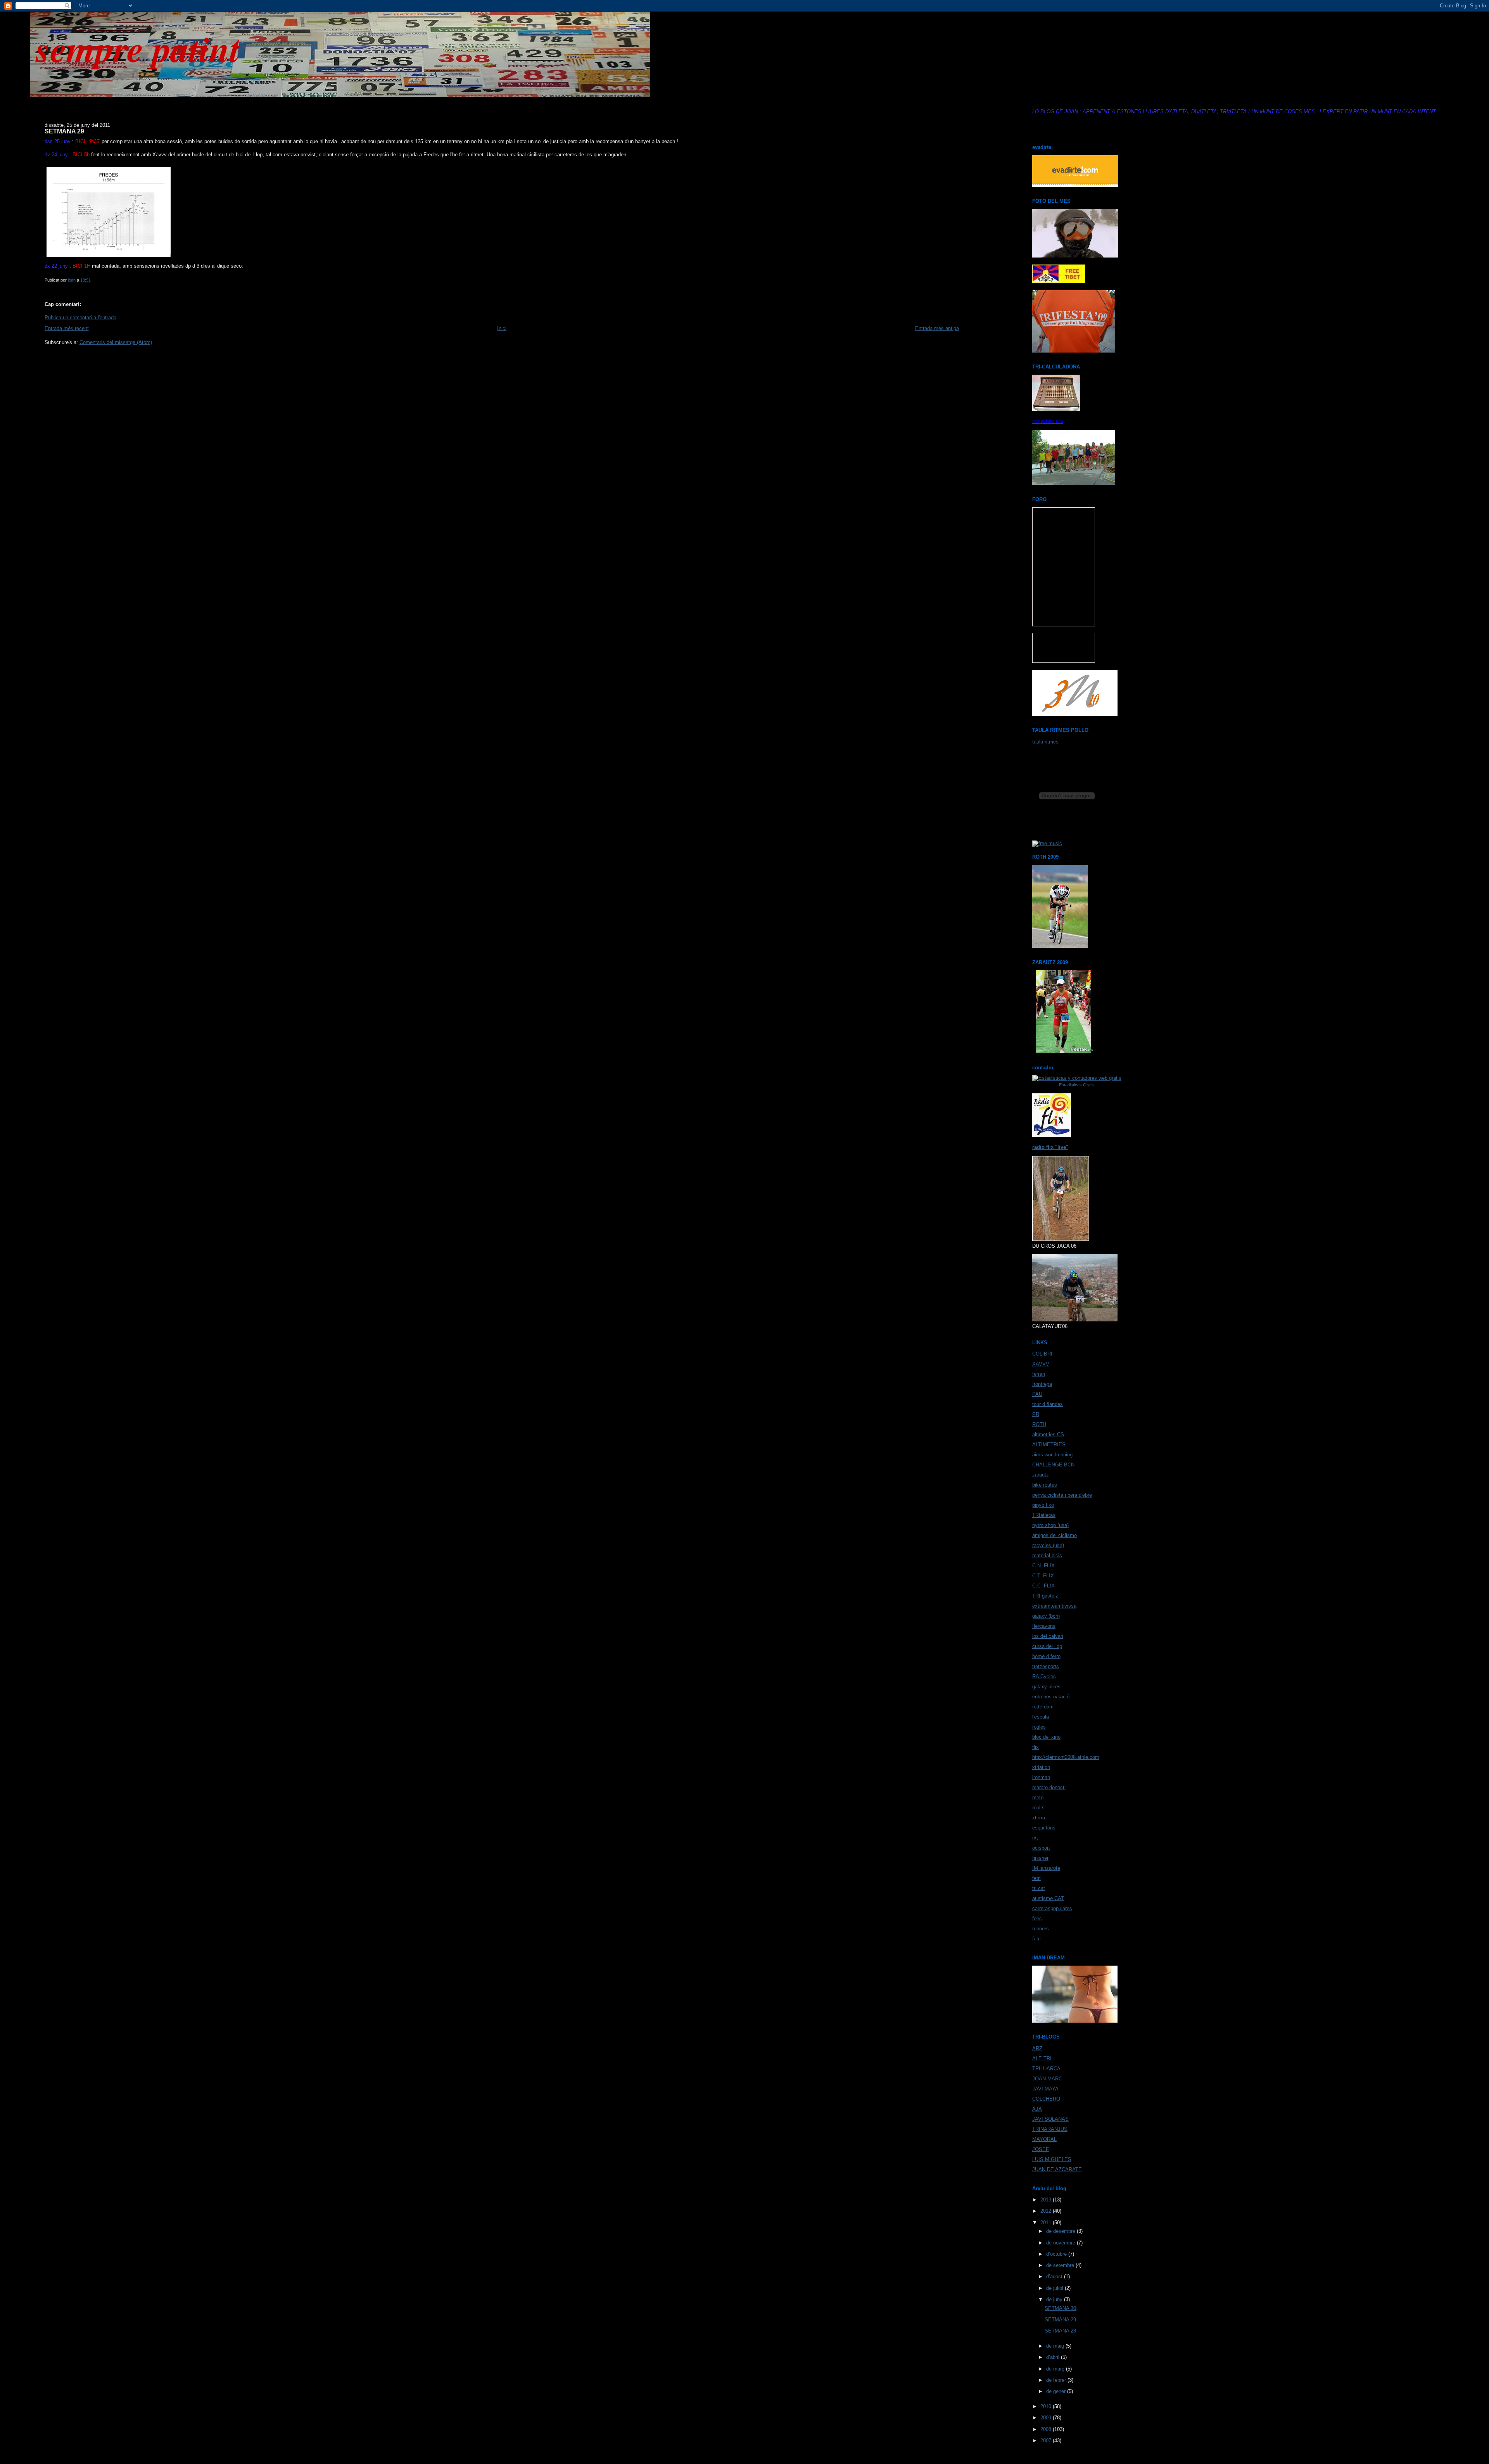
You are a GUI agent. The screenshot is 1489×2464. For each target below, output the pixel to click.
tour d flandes (1048, 1404)
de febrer (1057, 2380)
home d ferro (1046, 1656)
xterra (1039, 1818)
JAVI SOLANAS (1050, 2119)
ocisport (1041, 1848)
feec (1037, 1918)
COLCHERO (1046, 2099)
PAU (1037, 1394)
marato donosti (1049, 1787)
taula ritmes (1045, 742)
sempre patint (138, 48)
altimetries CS (1048, 1434)
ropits (1038, 1808)
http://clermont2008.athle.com (1066, 1757)
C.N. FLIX (1043, 1566)
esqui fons (1044, 1828)
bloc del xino (1046, 1737)
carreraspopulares (1052, 1908)
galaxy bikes (1046, 1687)
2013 (1047, 2200)
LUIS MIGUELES (1052, 2159)
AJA (1037, 2109)
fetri (1036, 1878)
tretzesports (1046, 1666)
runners (1041, 1929)
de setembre (1061, 2265)
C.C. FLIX (1043, 1586)
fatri (1036, 1939)
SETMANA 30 (1060, 2308)
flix (1036, 1747)
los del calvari (1048, 1636)
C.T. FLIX (1043, 1576)
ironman (1041, 1777)
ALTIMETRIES (1049, 1445)
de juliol (1055, 2288)
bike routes (1045, 1485)
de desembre (1061, 2231)
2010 (1047, 2406)
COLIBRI (1042, 1354)
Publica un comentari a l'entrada (80, 317)
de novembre (1061, 2243)
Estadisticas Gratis (1077, 1085)
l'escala (1041, 1717)
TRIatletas (1044, 1515)
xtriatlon (1041, 1767)
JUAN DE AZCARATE (1057, 2169)
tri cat (1039, 1888)
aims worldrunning (1052, 1455)
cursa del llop (1047, 1646)
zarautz (1041, 1475)
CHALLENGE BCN (1053, 1465)
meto (1038, 1797)
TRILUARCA (1046, 2069)
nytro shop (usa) (1050, 1525)
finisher (1040, 1858)
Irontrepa (1042, 1384)
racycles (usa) (1048, 1545)
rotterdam (1043, 1707)
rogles (1039, 1727)
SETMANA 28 (1060, 2331)
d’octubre (1057, 2254)
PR (1036, 1414)
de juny (1055, 2299)
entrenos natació (1051, 1697)
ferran (1039, 1374)
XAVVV (1041, 1364)
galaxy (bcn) (1046, 1616)
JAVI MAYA (1045, 2089)
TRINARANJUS (1050, 2129)
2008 (1047, 2429)
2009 (1047, 2418)
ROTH (1039, 1424)
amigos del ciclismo (1055, 1535)
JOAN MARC (1047, 2079)
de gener (1057, 2391)
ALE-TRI (1042, 2059)
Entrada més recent (67, 328)
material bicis (1047, 1555)
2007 (1047, 2441)
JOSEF (1041, 2149)
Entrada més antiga (937, 328)
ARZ (1037, 2048)
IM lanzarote (1046, 1868)
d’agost (1055, 2276)
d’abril (1054, 2357)
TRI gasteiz (1045, 1596)
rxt (1035, 1838)
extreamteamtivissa (1054, 1606)
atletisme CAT (1048, 1898)
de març (1056, 2369)
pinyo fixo (1043, 1505)
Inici (502, 328)
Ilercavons (1044, 1626)
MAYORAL (1044, 2139)
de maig (1056, 2346)
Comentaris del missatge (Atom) (116, 342)
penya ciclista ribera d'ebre (1062, 1495)
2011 (1047, 2223)
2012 (1047, 2211)
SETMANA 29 (1060, 2320)
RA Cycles (1044, 1676)
